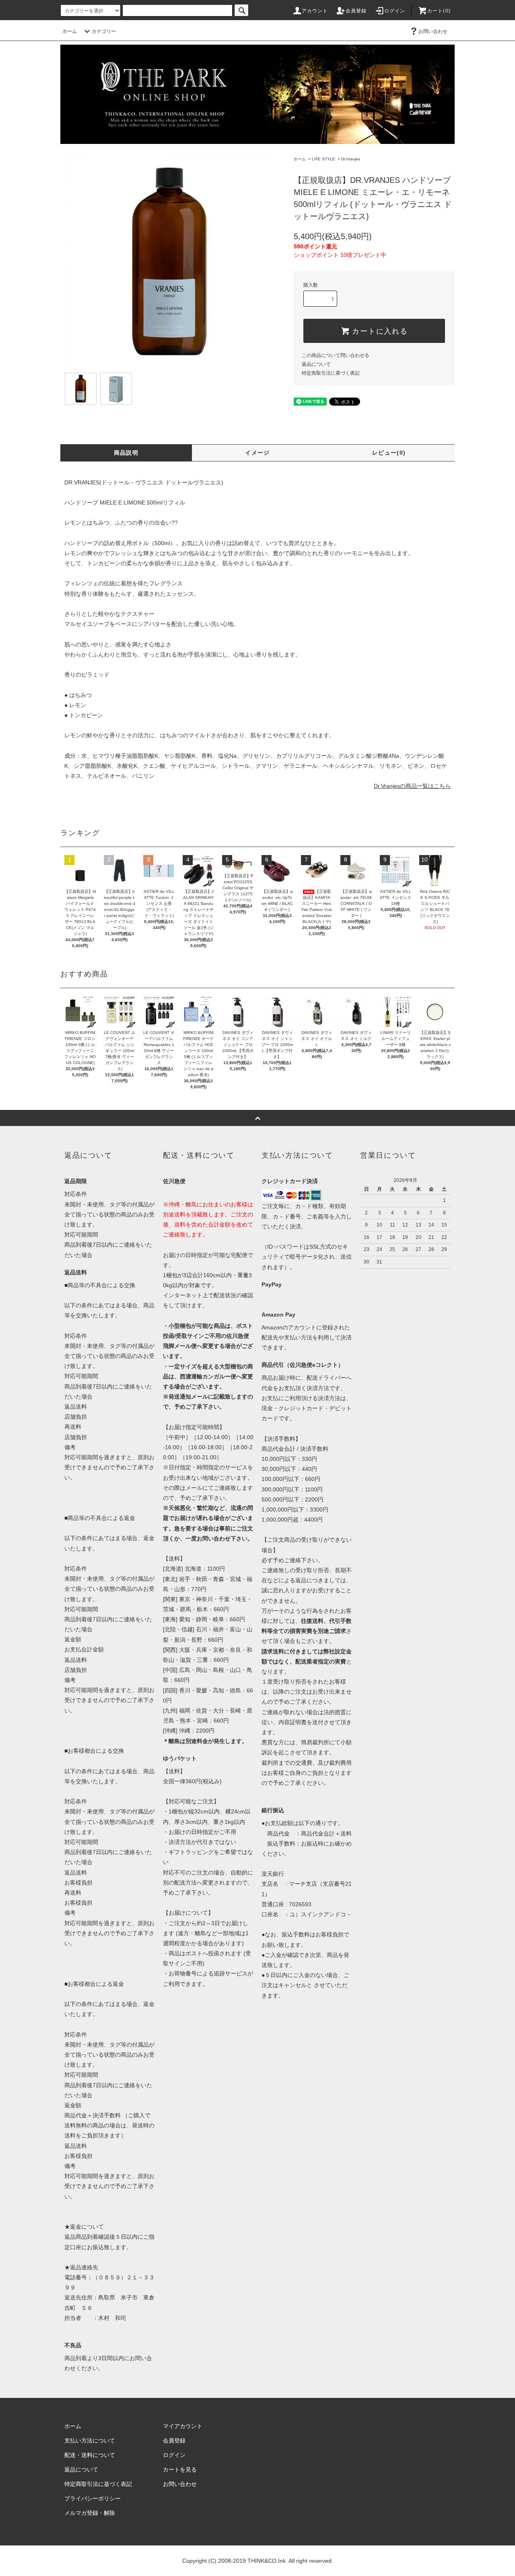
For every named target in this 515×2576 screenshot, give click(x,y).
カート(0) (439, 11)
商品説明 (126, 453)
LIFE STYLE (323, 159)
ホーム (70, 31)
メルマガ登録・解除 (90, 2513)
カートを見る (180, 2469)
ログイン (395, 11)
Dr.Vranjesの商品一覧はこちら (412, 786)
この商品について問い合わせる (336, 355)
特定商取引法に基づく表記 (331, 373)
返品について (316, 364)
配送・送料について (90, 2455)
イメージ (257, 453)
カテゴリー (104, 31)
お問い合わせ (433, 31)
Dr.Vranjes (351, 159)
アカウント (315, 11)
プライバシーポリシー (93, 2498)
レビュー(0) (389, 453)
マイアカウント (183, 2426)
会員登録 (356, 11)
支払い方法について (90, 2441)
